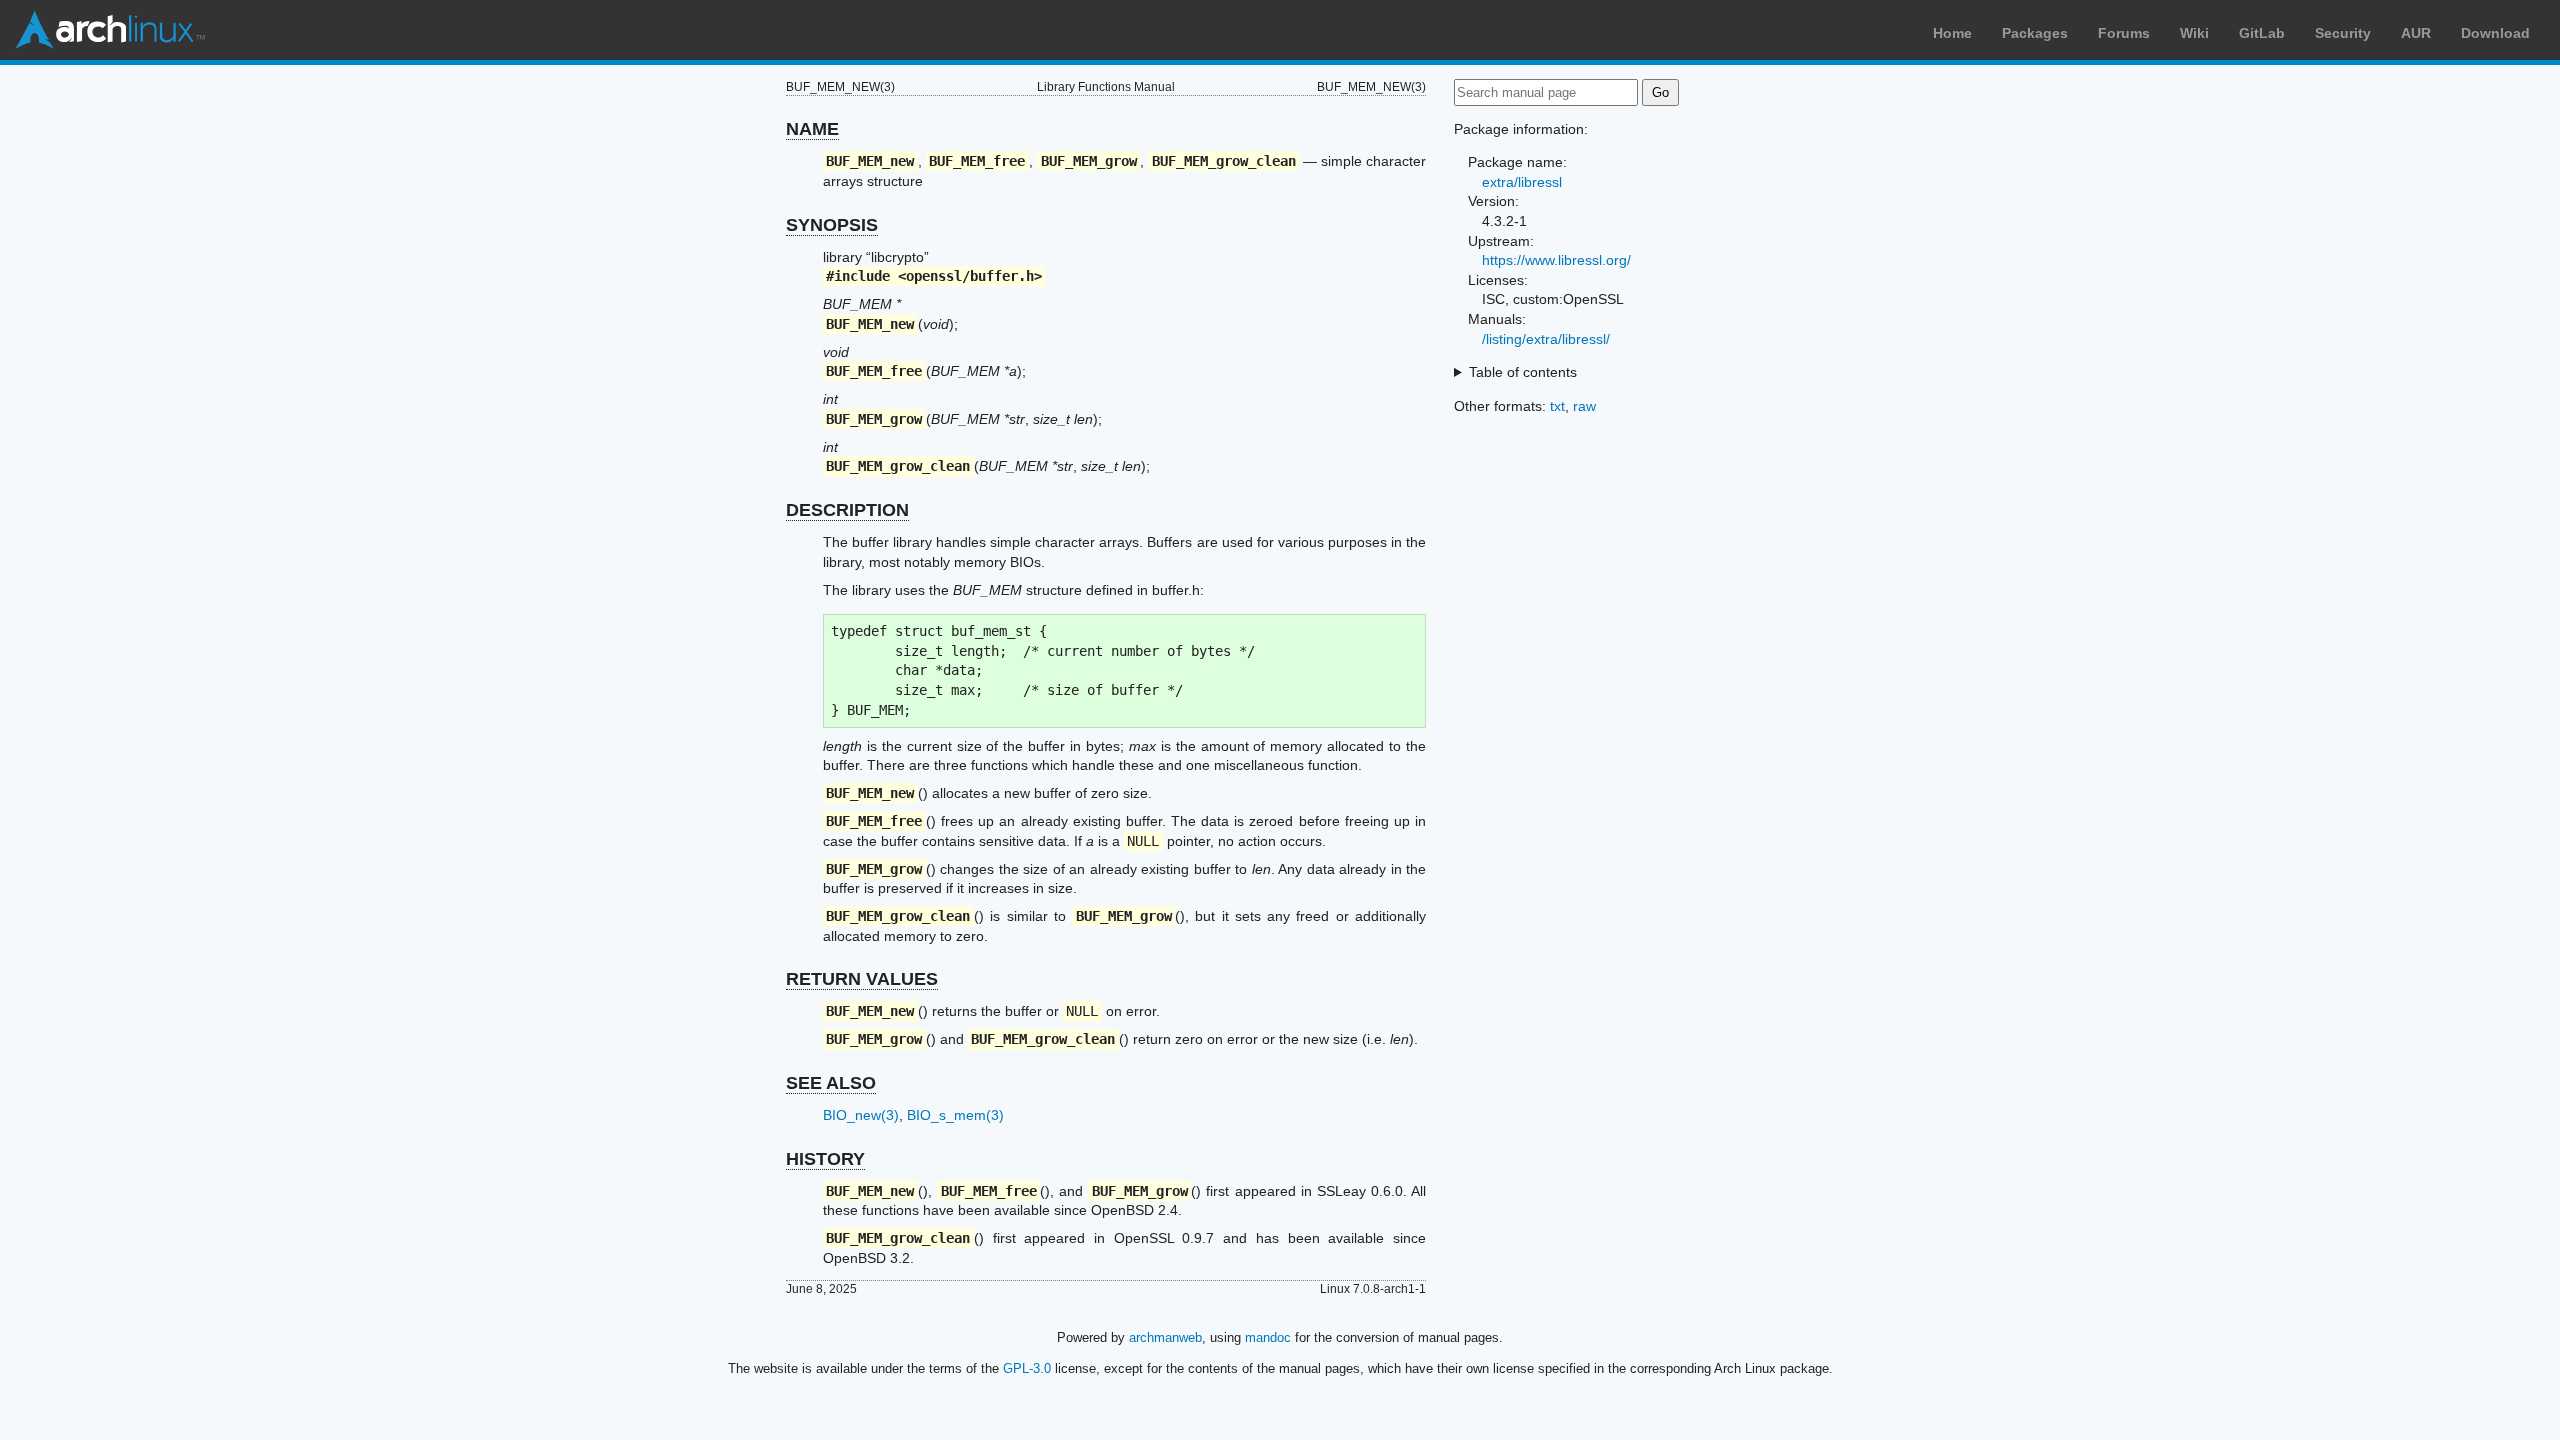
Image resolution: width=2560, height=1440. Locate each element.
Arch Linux (110, 30)
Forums (2124, 33)
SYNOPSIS (832, 225)
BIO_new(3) (861, 1115)
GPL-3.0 (1027, 1368)
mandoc (1268, 1337)
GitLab (2262, 33)
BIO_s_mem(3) (955, 1115)
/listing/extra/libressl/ (1546, 339)
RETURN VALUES (862, 979)
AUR (2416, 33)
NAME (812, 129)
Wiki (2194, 33)
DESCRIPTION (847, 510)
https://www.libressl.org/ (1556, 260)
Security (2343, 33)
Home (1952, 33)
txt (1557, 406)
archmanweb (1165, 1337)
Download (2495, 33)
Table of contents (1523, 372)
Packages (2035, 33)
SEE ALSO (831, 1083)
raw (1584, 406)
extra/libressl (1522, 182)
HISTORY (825, 1159)
